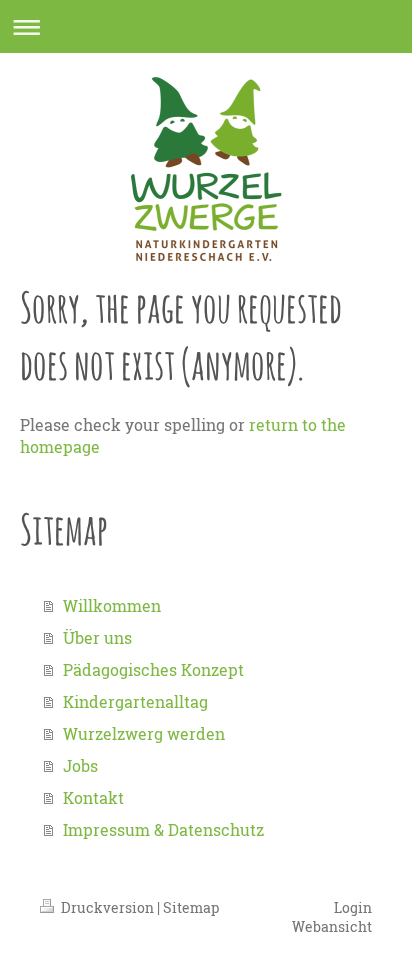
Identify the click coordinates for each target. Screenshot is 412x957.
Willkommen (112, 605)
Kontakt (93, 797)
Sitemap (191, 907)
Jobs (80, 765)
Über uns (97, 637)
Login (353, 907)
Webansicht (332, 926)
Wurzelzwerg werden (144, 733)
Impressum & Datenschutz (163, 829)
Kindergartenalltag (135, 701)
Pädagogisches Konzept (153, 669)
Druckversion (107, 907)
